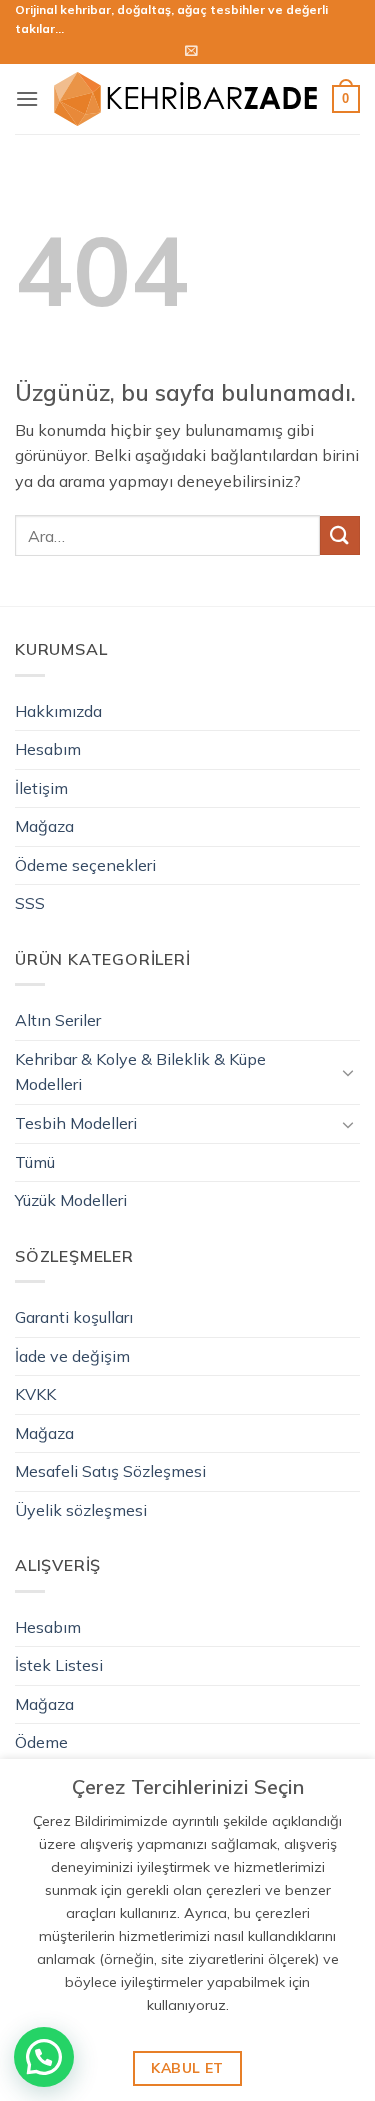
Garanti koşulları (74, 1317)
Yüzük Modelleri (71, 1200)
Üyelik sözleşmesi (81, 1510)
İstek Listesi (59, 1665)
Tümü (35, 1162)
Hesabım (48, 749)
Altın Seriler (58, 1020)
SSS (30, 903)
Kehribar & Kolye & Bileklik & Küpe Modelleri (140, 1072)
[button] (191, 50)
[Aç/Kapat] (348, 1072)
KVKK (35, 1394)
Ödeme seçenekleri (85, 865)
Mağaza (44, 826)
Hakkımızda (58, 711)
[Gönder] (340, 535)
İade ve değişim (72, 1356)
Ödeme (41, 1742)
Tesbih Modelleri (76, 1123)
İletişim (41, 788)
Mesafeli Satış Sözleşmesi (110, 1471)
